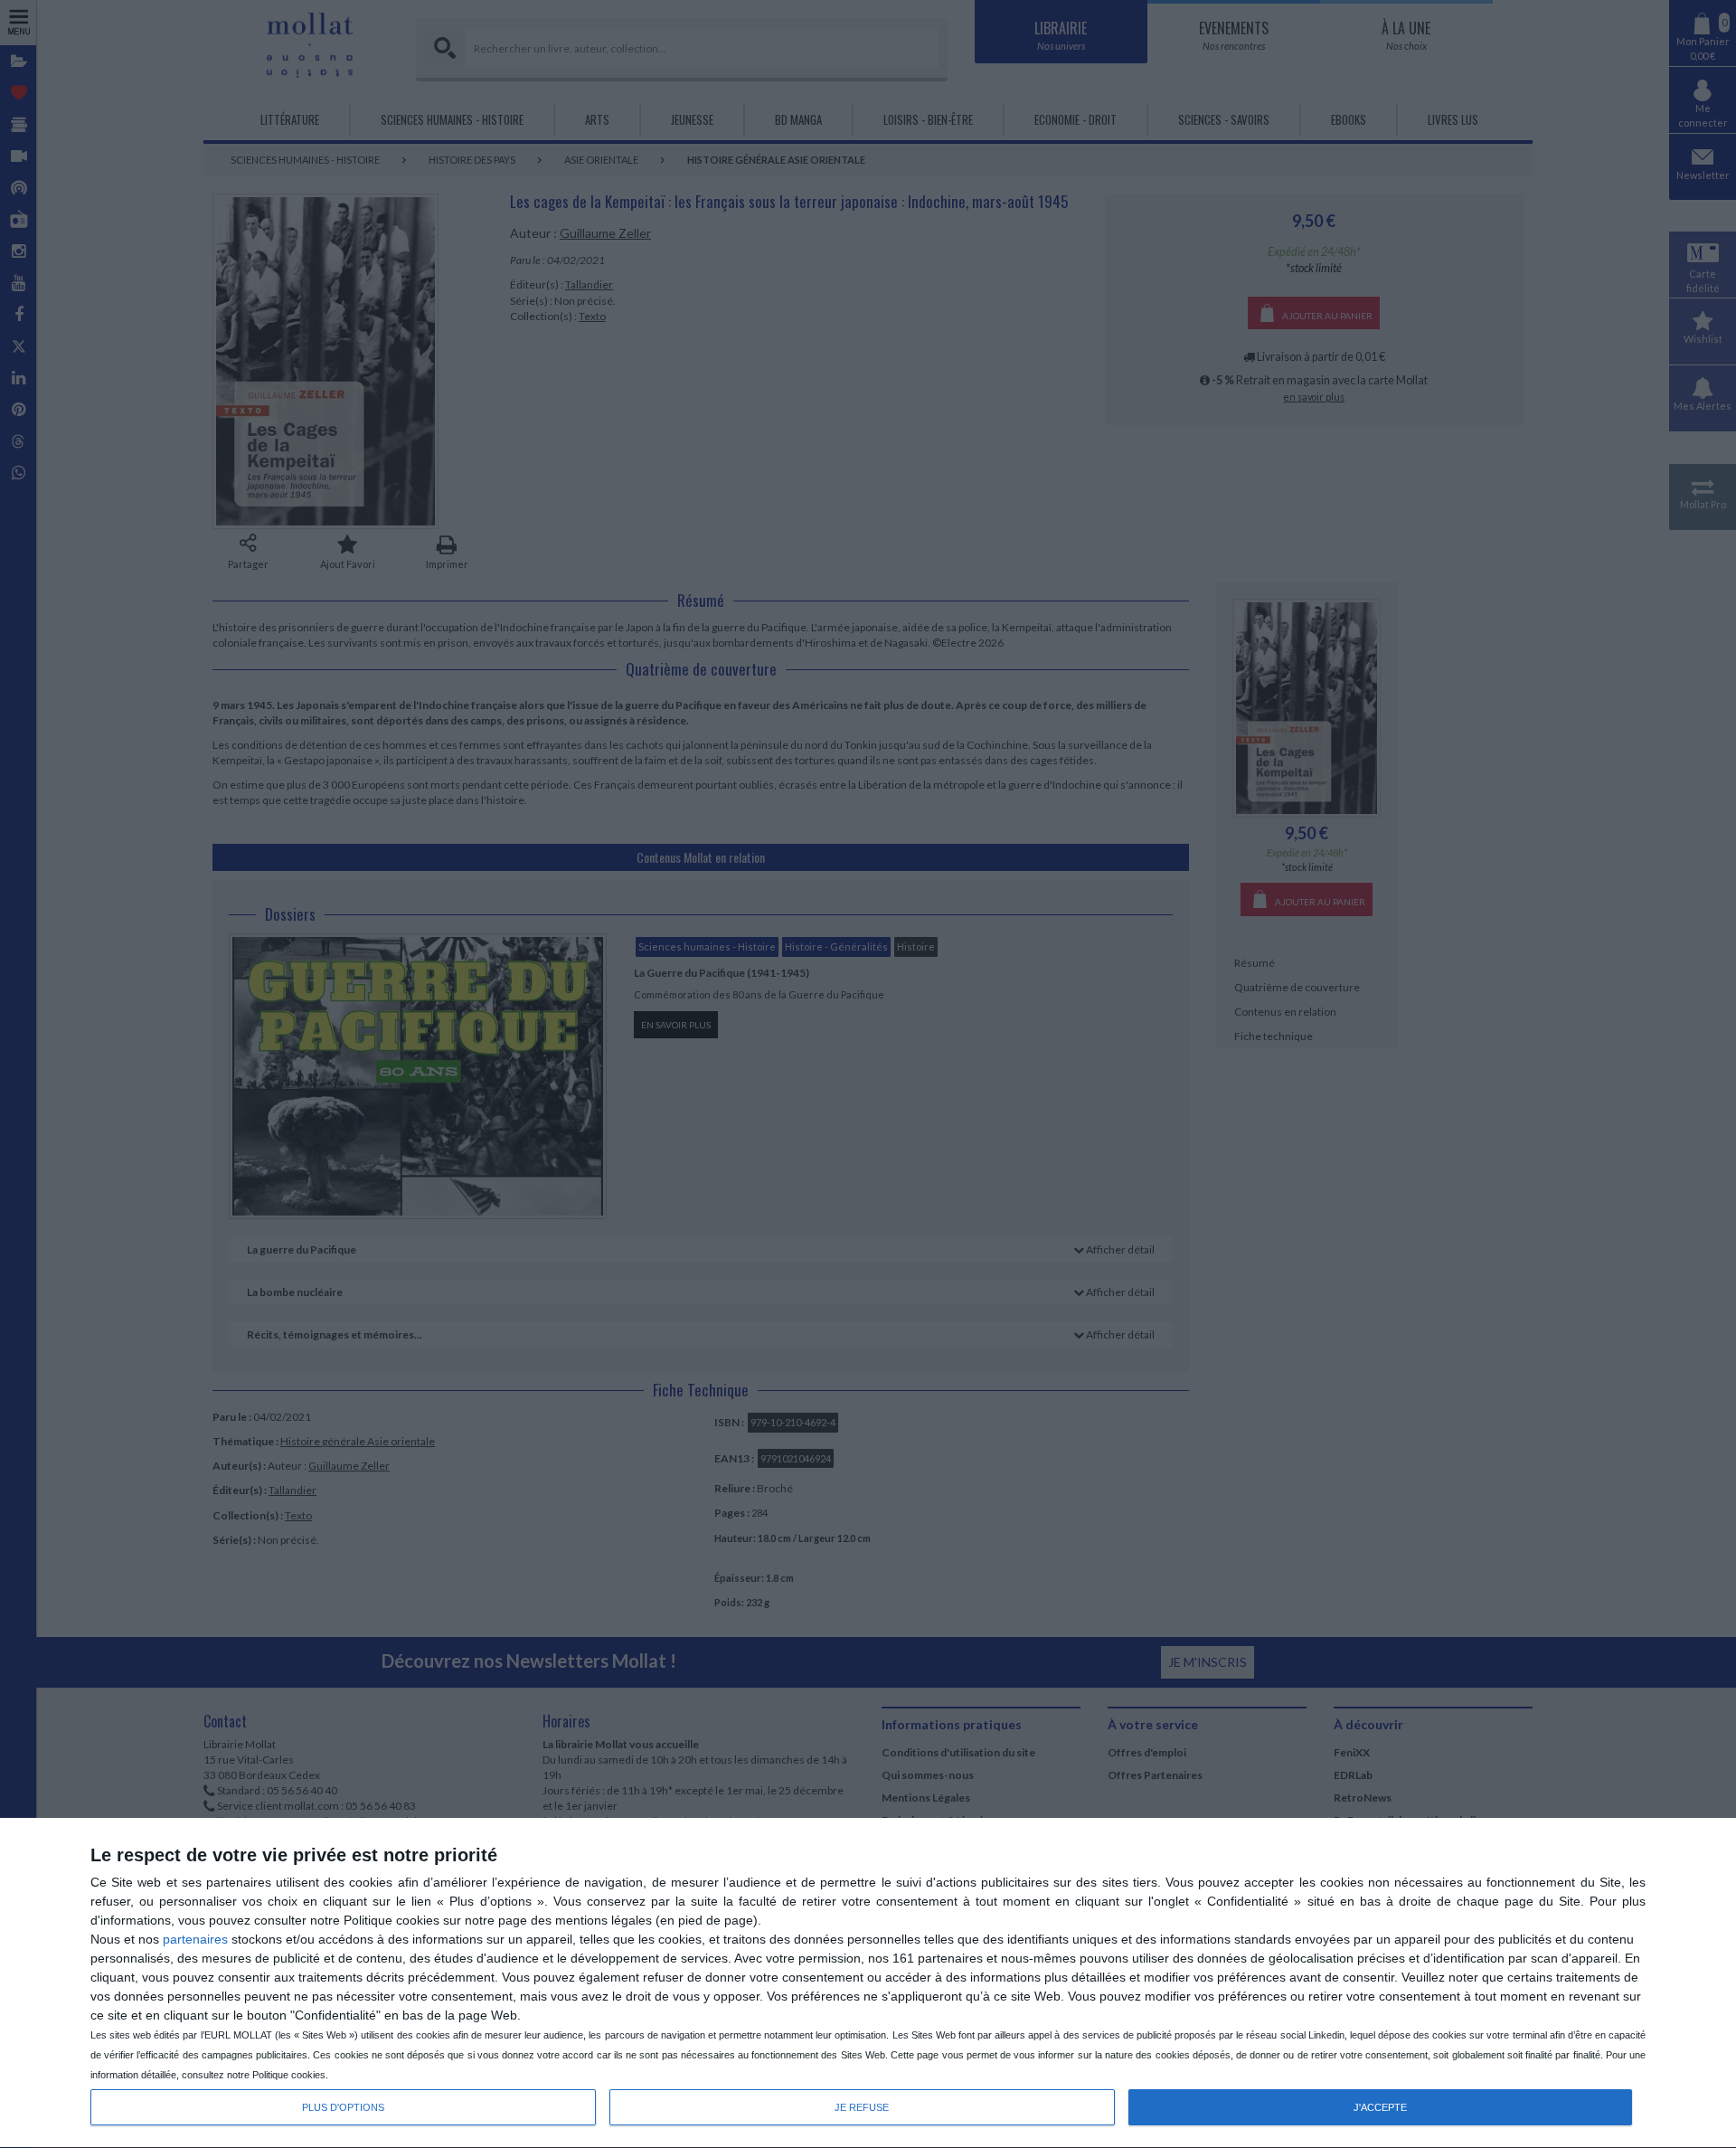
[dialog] (868, 1983)
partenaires (195, 1939)
